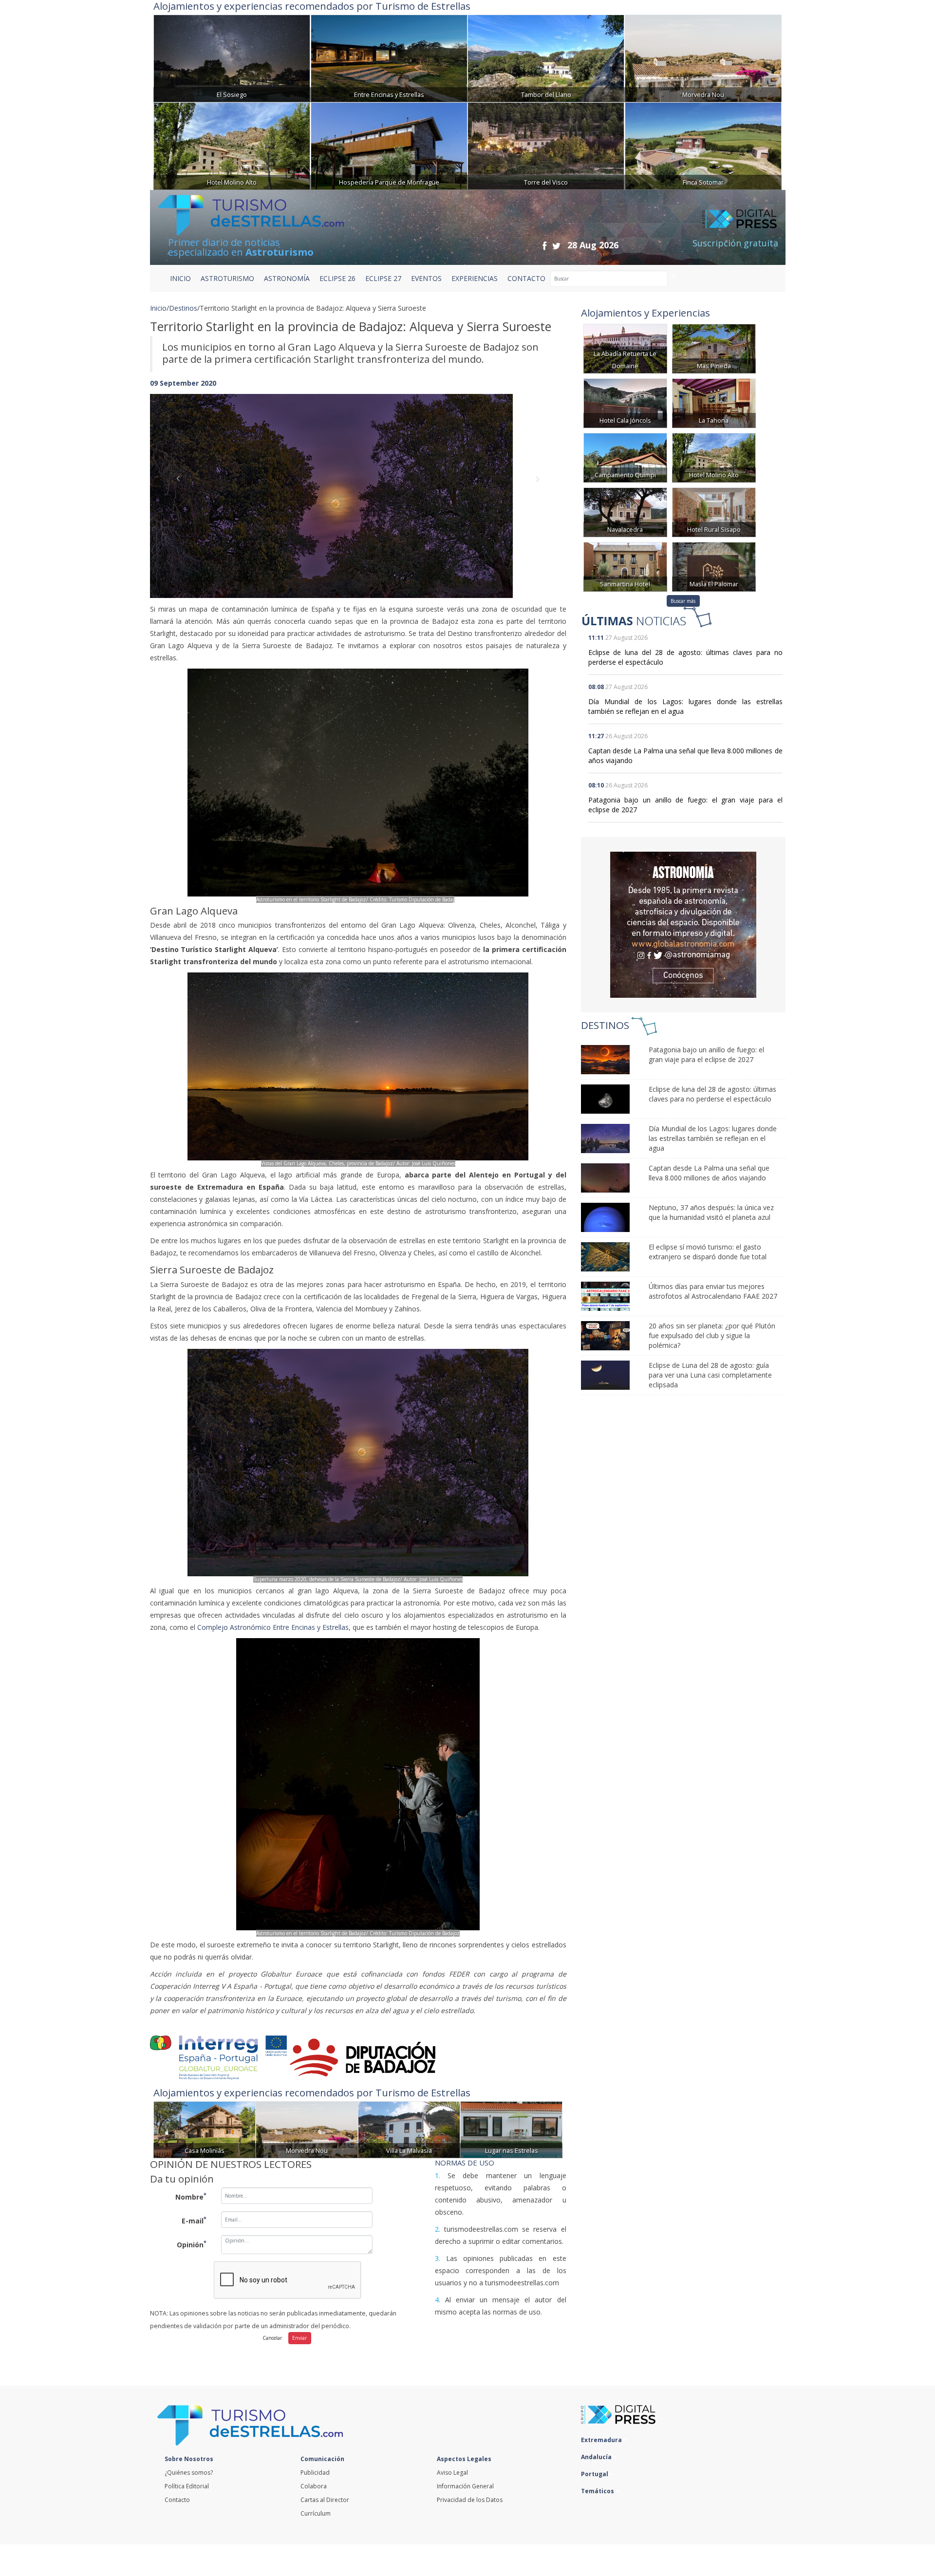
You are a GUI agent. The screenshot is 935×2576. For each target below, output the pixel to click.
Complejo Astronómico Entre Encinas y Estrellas (273, 1627)
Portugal (595, 2474)
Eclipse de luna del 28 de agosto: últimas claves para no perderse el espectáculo (712, 1094)
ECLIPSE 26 (337, 278)
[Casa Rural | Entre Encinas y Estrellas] (389, 57)
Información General (465, 2486)
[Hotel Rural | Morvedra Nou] (703, 57)
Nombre (191, 2196)
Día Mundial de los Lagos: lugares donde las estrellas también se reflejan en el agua (713, 1138)
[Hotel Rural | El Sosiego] (232, 57)
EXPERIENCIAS (475, 278)
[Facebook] (544, 246)
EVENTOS (426, 278)
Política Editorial (187, 2486)
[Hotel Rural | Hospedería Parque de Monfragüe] (389, 145)
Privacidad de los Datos (470, 2500)
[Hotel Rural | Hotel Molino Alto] (232, 145)
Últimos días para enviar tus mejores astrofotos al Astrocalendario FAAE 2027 (713, 1291)
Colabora (314, 2486)
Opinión (192, 2244)
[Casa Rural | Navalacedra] (625, 512)
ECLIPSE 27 (383, 278)
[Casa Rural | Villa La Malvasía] (409, 2129)
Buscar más (683, 601)
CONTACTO (526, 278)
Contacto (177, 2500)
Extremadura (602, 2440)
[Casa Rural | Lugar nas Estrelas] (511, 2129)
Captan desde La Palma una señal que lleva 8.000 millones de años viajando (709, 1173)
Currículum (316, 2513)
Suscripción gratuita (735, 243)
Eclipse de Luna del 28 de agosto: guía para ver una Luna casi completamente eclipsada (710, 1375)
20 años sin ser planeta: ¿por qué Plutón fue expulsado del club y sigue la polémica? (712, 1335)
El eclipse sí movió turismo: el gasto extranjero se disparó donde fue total (708, 1252)
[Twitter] (556, 246)
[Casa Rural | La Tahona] (714, 402)
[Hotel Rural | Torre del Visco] (546, 145)
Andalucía (597, 2457)
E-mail (194, 2220)
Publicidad (315, 2473)
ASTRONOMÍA (287, 278)
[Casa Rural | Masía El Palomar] (714, 566)
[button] (181, 486)
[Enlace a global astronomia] (683, 925)
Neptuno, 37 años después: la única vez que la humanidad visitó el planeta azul (711, 1212)
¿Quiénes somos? (189, 2473)
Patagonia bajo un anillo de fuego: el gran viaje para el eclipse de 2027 (706, 1055)
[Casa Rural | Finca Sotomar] (703, 145)
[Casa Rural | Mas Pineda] (714, 348)
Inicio (180, 278)
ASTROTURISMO (227, 278)
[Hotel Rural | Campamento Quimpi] (625, 457)
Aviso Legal (452, 2473)
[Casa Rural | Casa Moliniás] (205, 2129)
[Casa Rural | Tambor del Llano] (546, 57)
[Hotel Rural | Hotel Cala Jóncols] (625, 402)
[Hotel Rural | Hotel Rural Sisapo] (714, 512)
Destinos (183, 308)
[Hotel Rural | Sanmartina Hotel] (625, 566)
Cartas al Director (325, 2500)
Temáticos (598, 2491)
